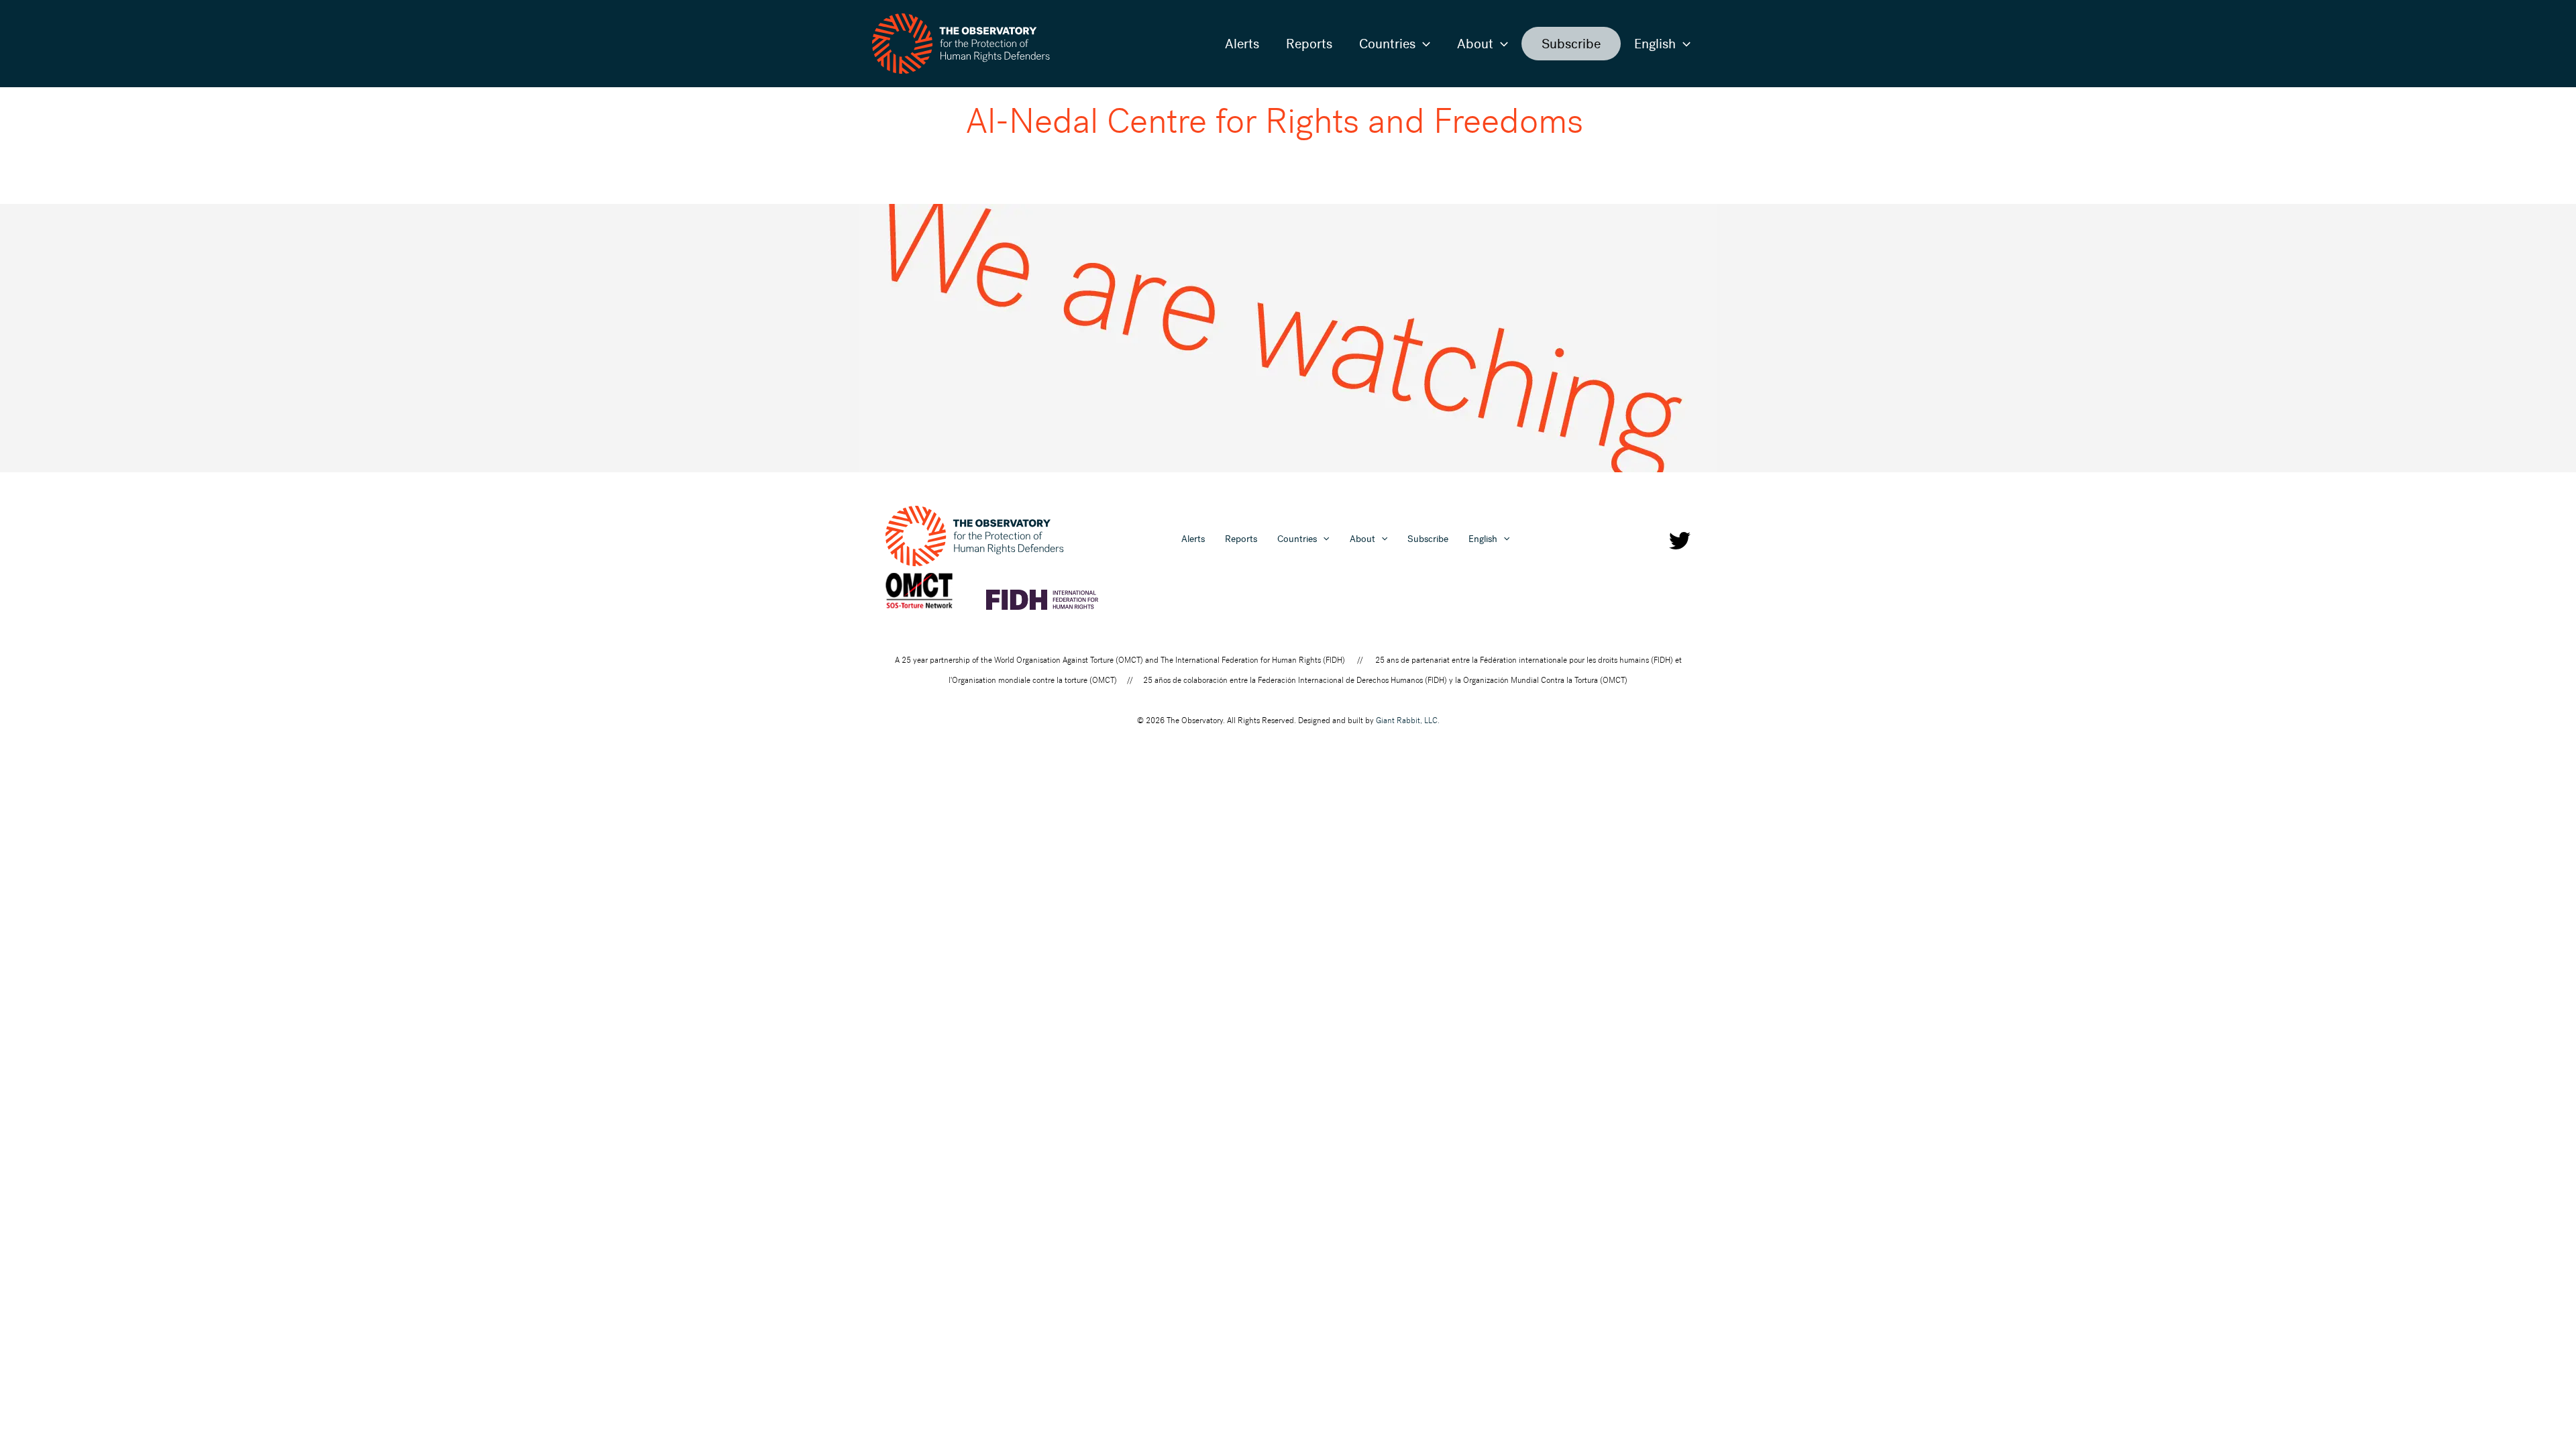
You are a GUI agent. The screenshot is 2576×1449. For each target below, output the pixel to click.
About (1475, 44)
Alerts (1242, 44)
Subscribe (1571, 44)
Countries (1387, 44)
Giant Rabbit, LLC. (1408, 720)
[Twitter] (1680, 541)
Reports (1309, 44)
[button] (1423, 44)
